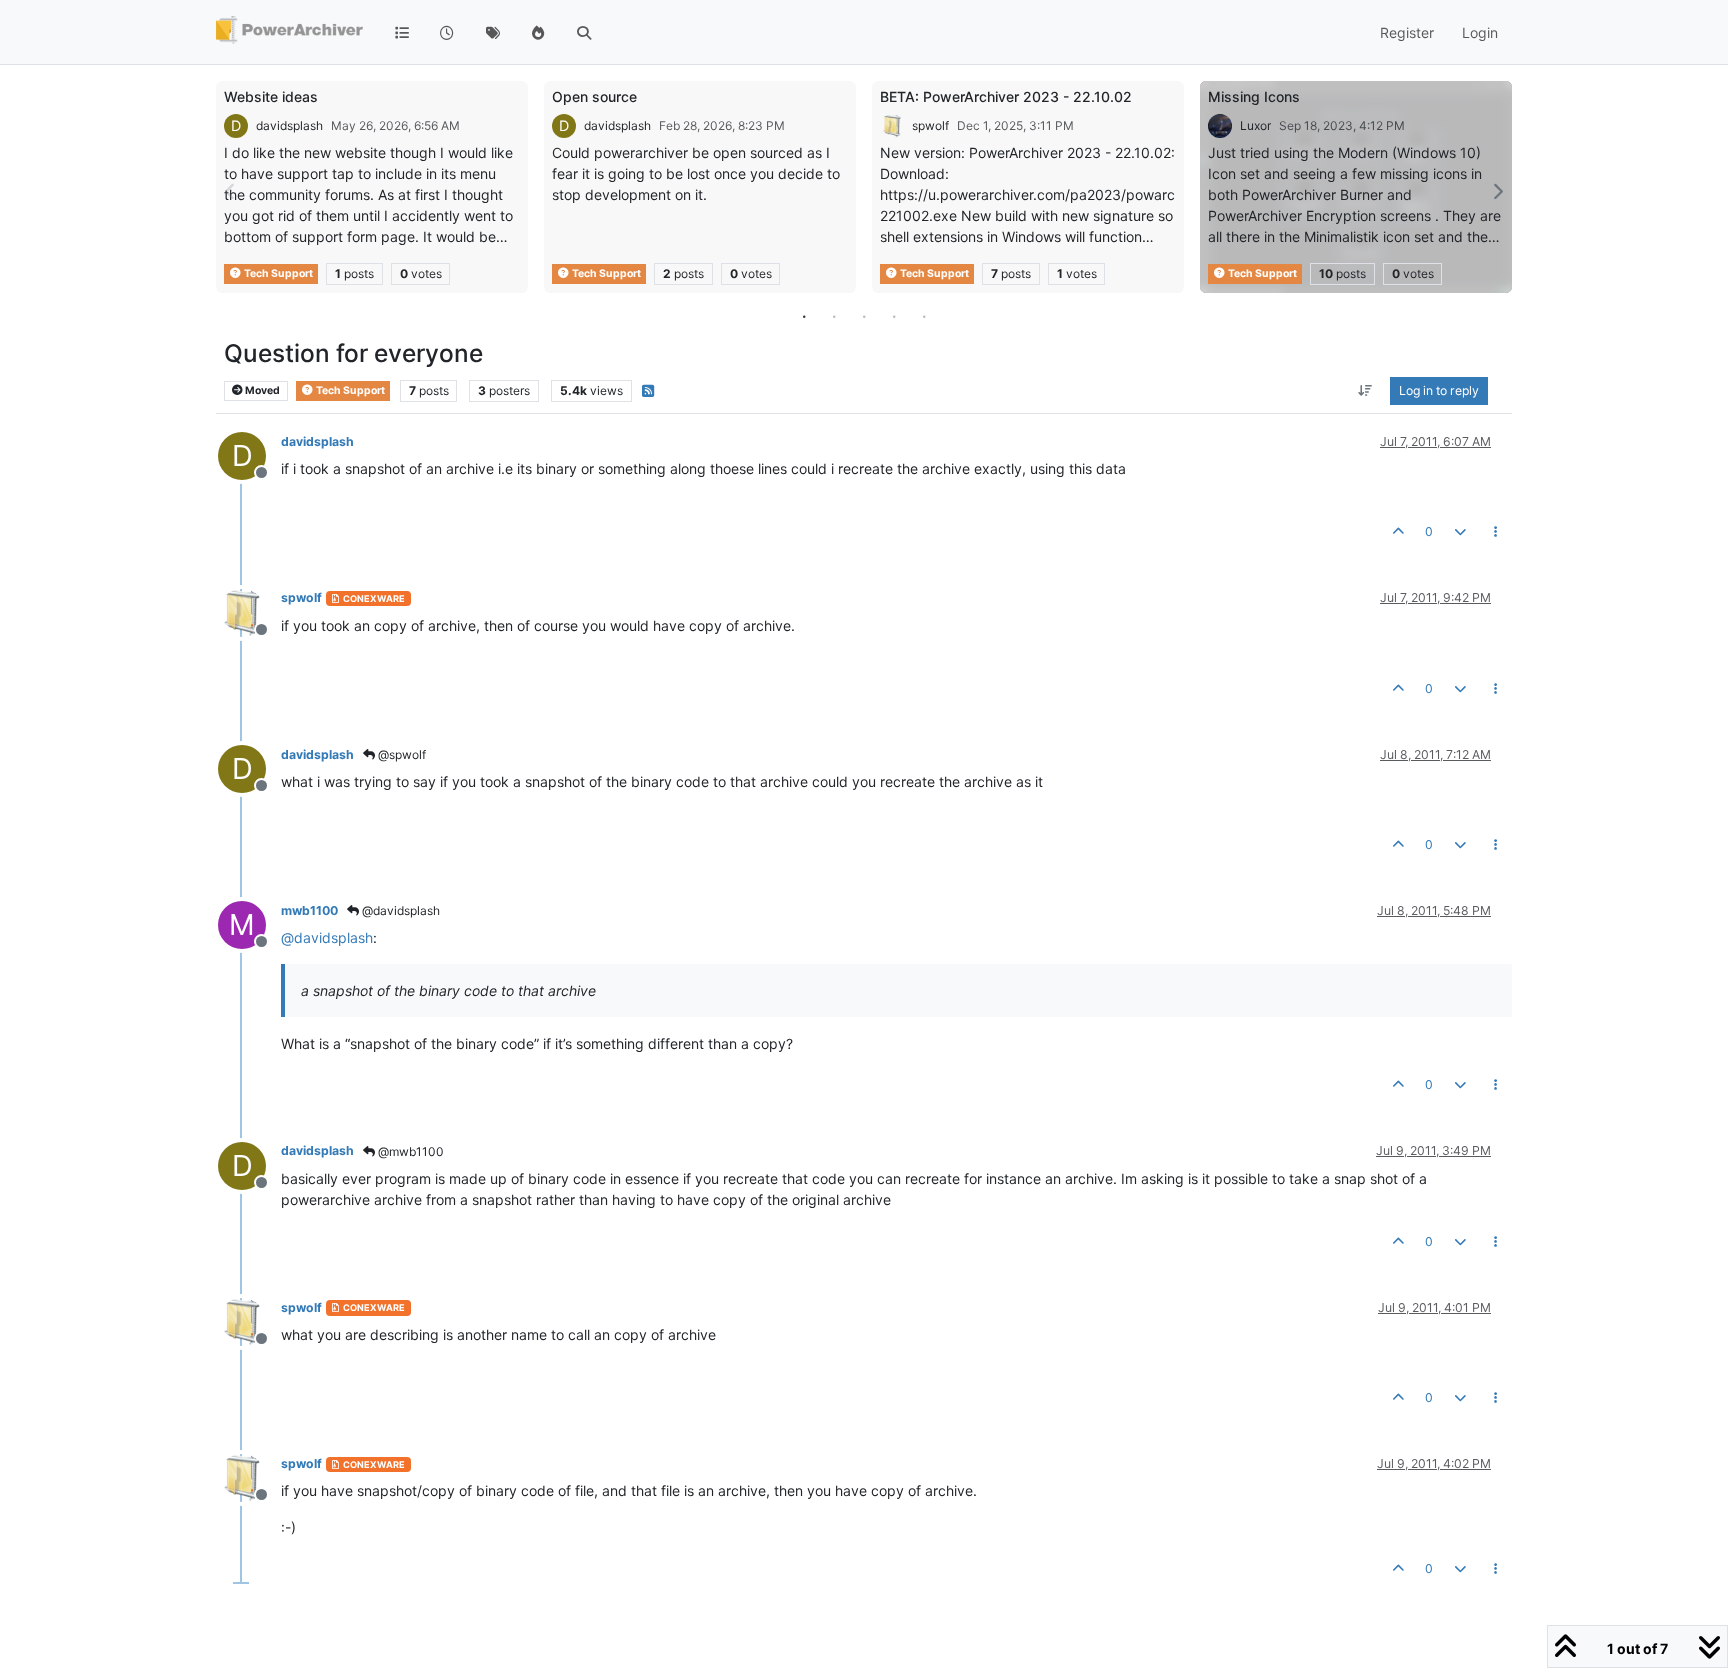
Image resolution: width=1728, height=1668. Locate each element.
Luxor (1255, 125)
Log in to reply (1439, 390)
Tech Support (277, 273)
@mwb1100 (409, 1151)
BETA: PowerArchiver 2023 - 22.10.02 (1006, 96)
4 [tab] (894, 316)
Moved (261, 390)
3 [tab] (864, 316)
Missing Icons (1254, 96)
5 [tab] (924, 316)
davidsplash (289, 125)
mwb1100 (309, 910)
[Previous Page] (231, 191)
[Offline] (249, 610)
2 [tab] (834, 316)
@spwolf (400, 754)
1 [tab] (804, 316)
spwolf (930, 125)
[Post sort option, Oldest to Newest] (1365, 391)
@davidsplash (399, 910)
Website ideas (271, 96)
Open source (594, 96)
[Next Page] (1497, 191)
